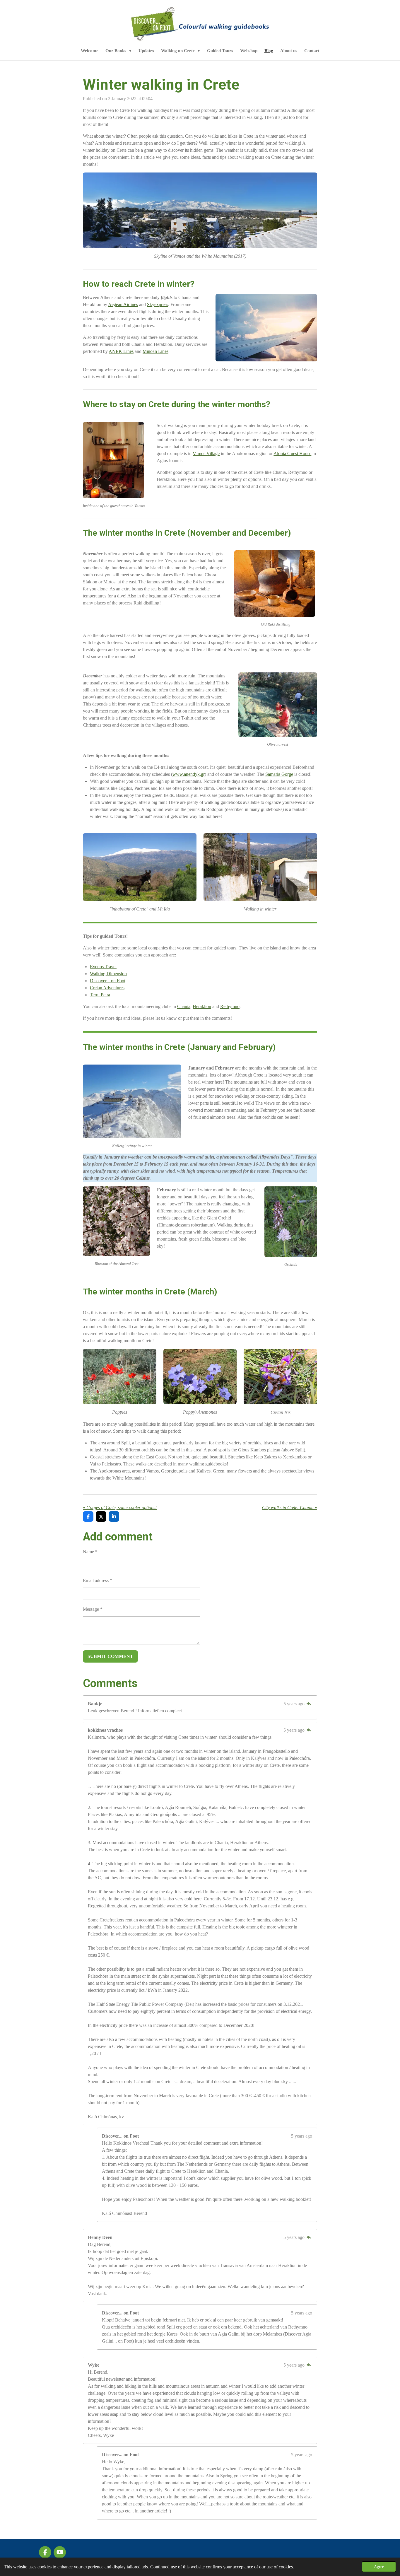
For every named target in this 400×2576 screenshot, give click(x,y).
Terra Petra (100, 995)
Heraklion (202, 1006)
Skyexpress (158, 304)
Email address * (98, 1580)
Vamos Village (206, 453)
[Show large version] (140, 867)
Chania (184, 1006)
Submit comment (110, 1656)
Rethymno (230, 1006)
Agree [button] (379, 2567)
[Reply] (309, 1704)
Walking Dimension (108, 974)
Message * (93, 1609)
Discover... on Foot (108, 981)
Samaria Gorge (279, 774)
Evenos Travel (103, 967)
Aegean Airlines (123, 304)
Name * (90, 1552)
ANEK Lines (121, 351)
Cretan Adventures (107, 988)
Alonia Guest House (292, 453)
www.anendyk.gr (189, 774)
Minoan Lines (155, 351)
